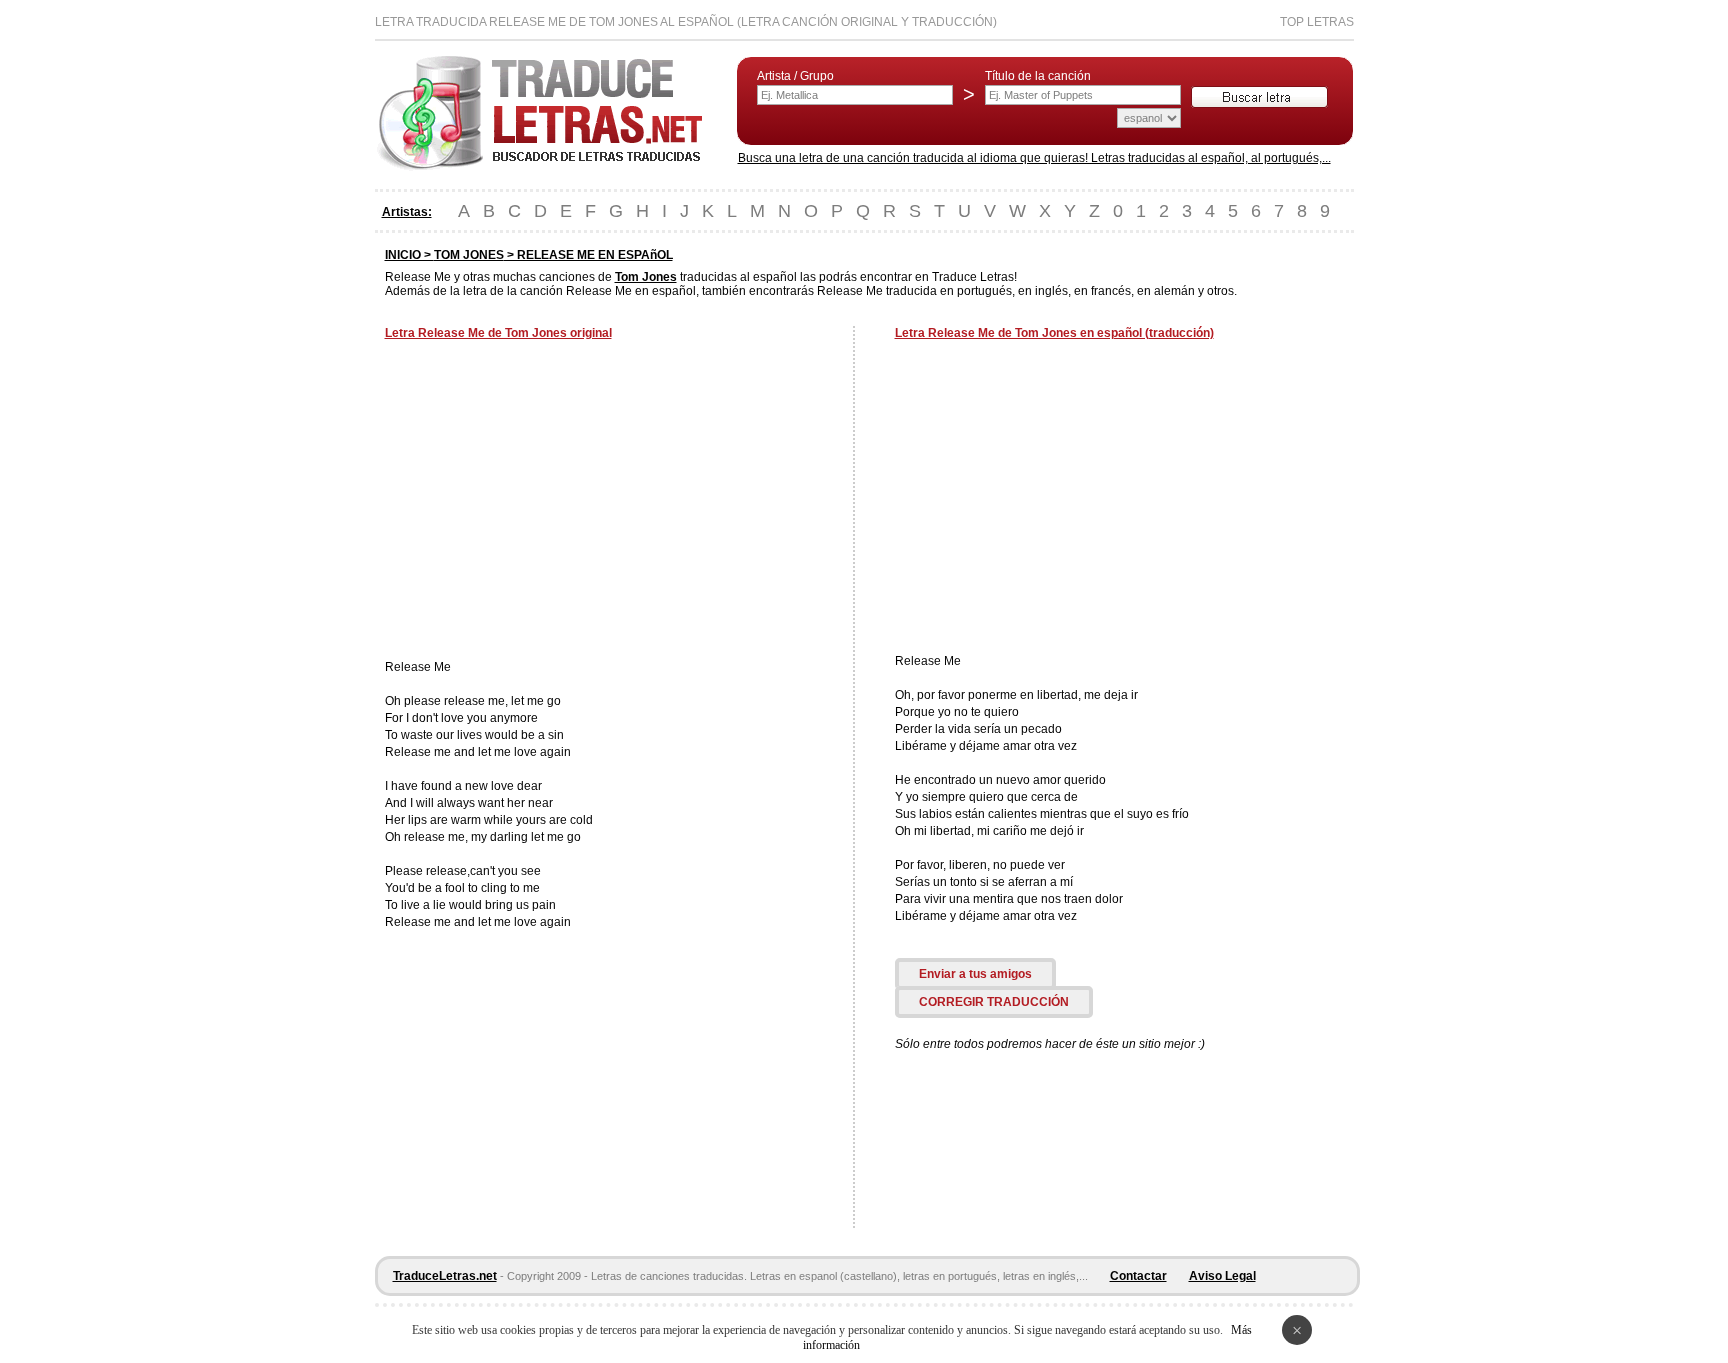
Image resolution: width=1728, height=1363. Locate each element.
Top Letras (1317, 22)
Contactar (1138, 1276)
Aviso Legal (1222, 1276)
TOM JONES (469, 255)
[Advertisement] (553, 502)
